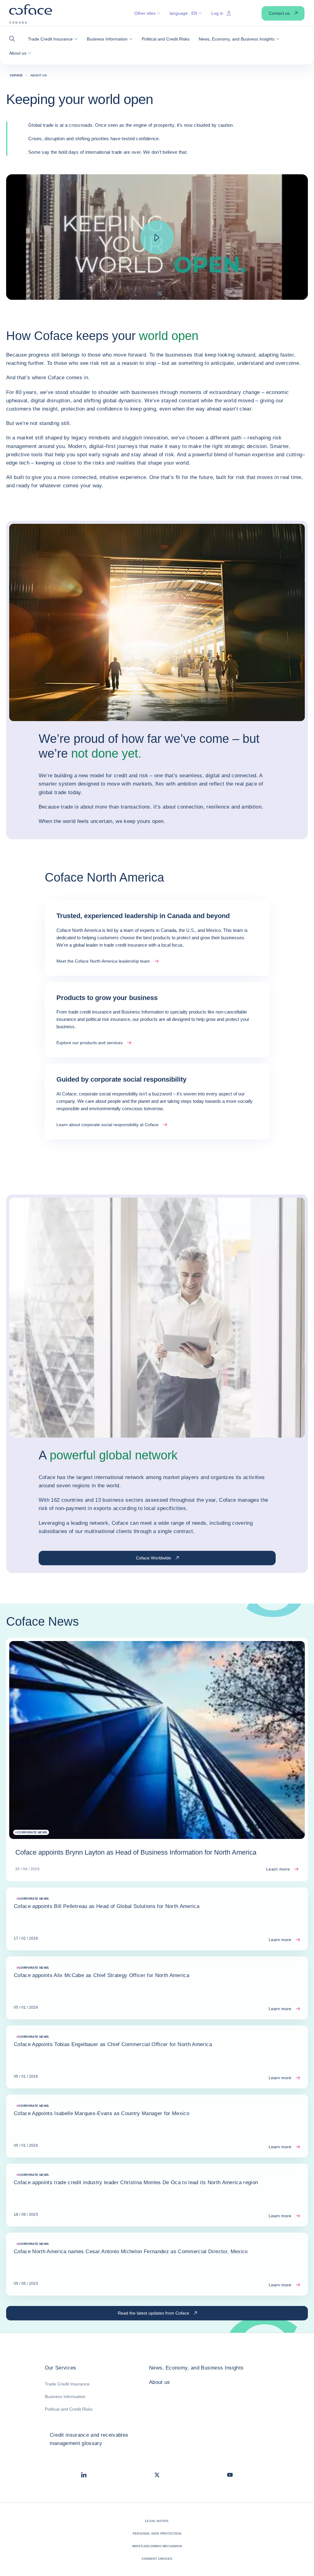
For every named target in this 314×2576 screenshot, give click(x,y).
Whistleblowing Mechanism (157, 2546)
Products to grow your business (107, 998)
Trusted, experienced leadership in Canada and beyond (143, 916)
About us (160, 2382)
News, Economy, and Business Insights (196, 2368)
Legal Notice (157, 2521)
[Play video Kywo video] (157, 238)
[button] (14, 39)
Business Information (65, 2396)
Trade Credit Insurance (67, 2384)
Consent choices (157, 2559)
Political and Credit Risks (69, 2409)
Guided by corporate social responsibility (121, 1079)
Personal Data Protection (157, 2534)
